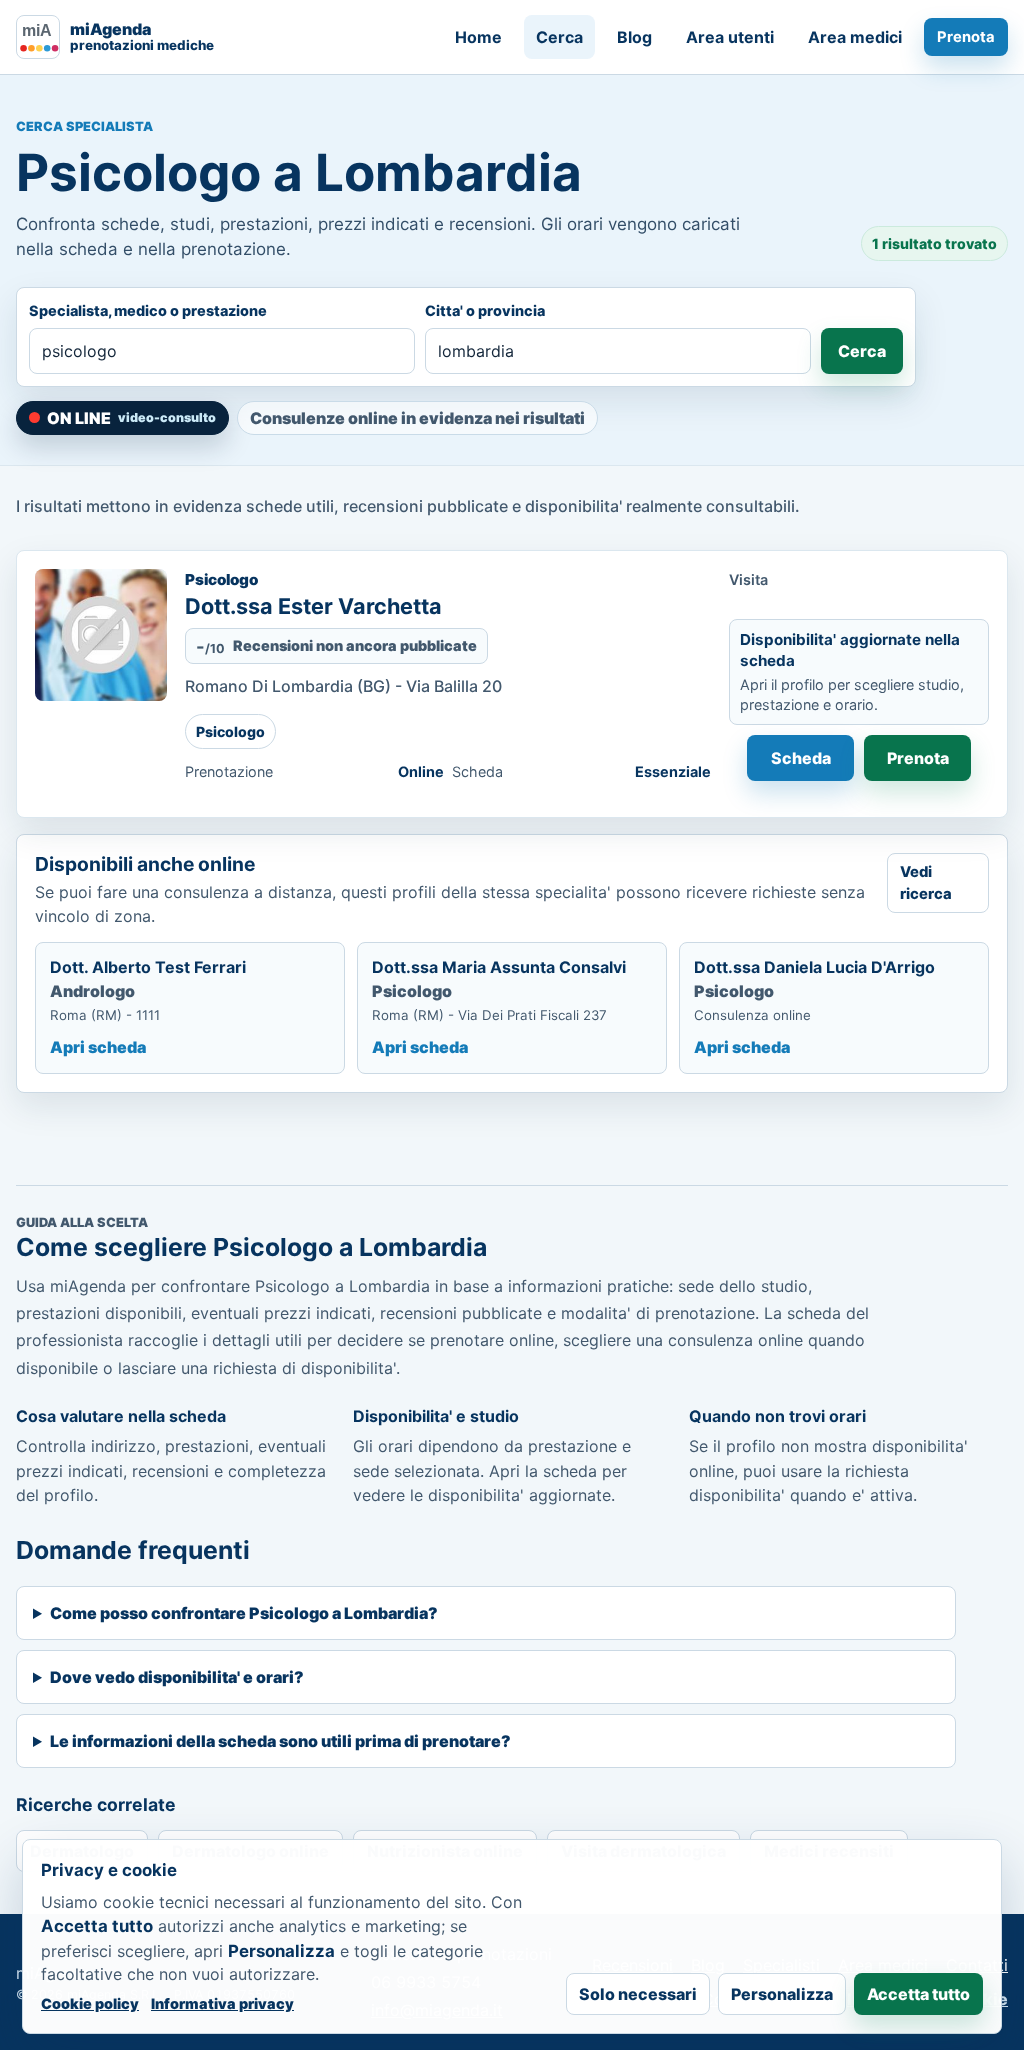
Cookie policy (90, 2003)
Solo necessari (638, 1994)
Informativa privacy (222, 2003)
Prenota (966, 37)
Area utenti (730, 37)
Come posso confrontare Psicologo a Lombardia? (244, 1613)
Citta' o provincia (485, 310)
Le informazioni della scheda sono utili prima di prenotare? (280, 1741)
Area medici (855, 37)
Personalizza (782, 1994)
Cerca (559, 37)
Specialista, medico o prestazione (148, 310)
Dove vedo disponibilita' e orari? (177, 1677)
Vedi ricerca (926, 883)
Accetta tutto (918, 1994)
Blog (634, 37)
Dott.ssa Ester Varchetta (313, 606)
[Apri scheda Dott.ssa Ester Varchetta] (101, 635)
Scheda (801, 758)
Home (478, 37)
